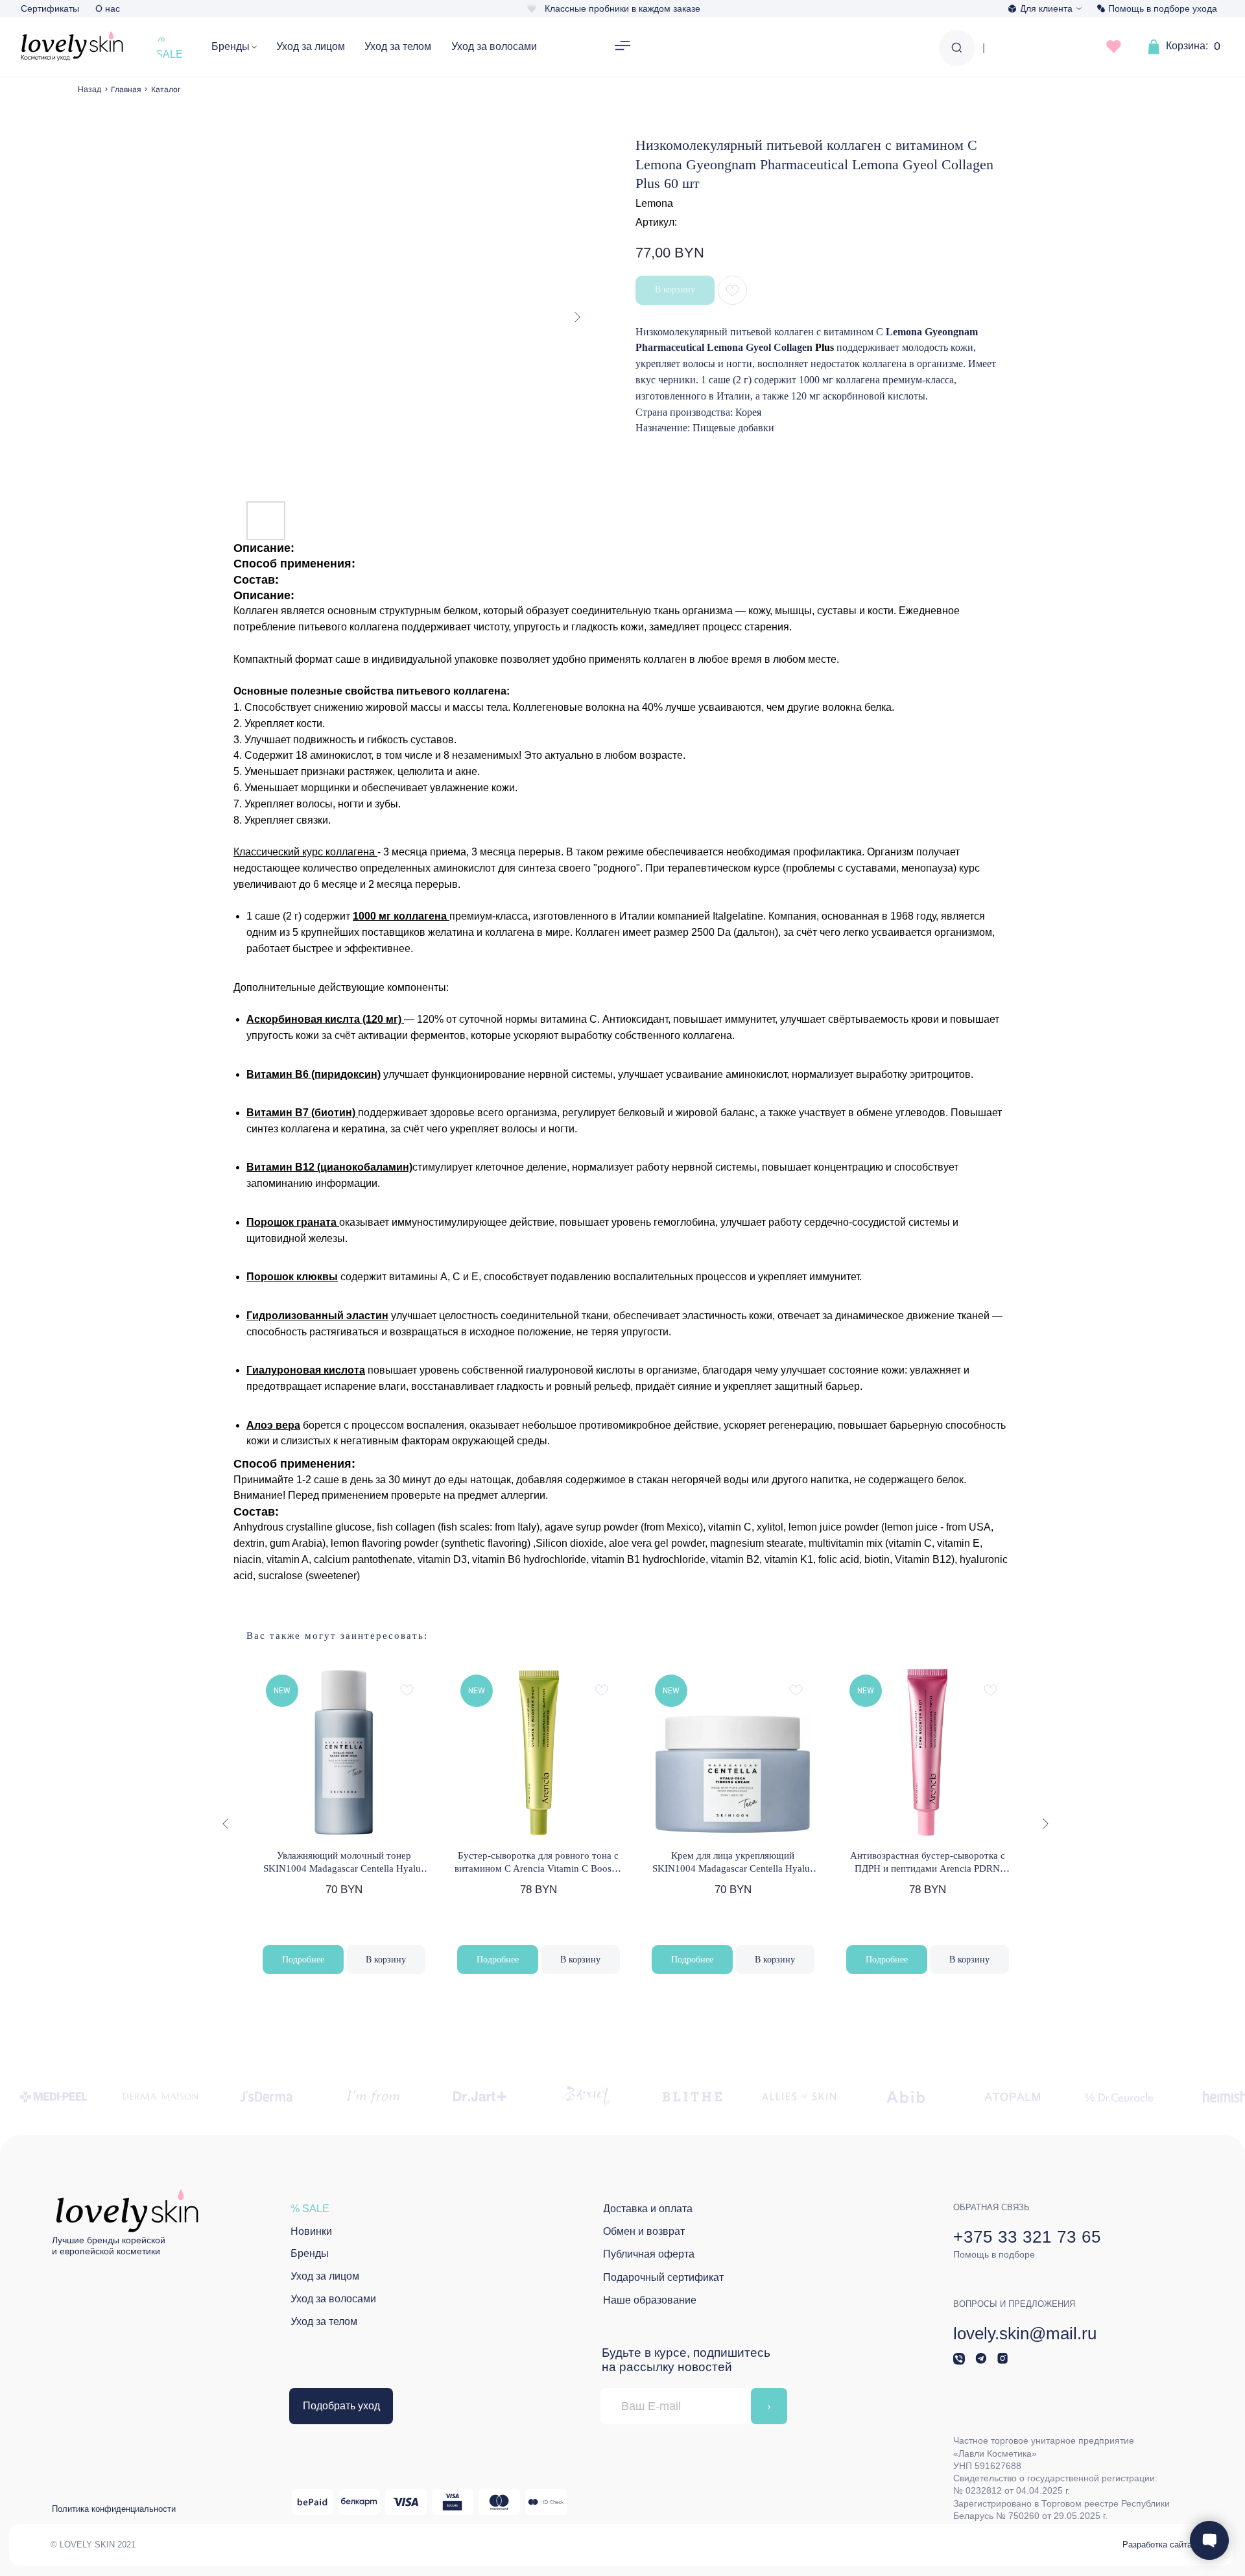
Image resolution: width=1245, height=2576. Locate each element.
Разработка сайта (1157, 2545)
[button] (622, 47)
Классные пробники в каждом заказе (622, 8)
